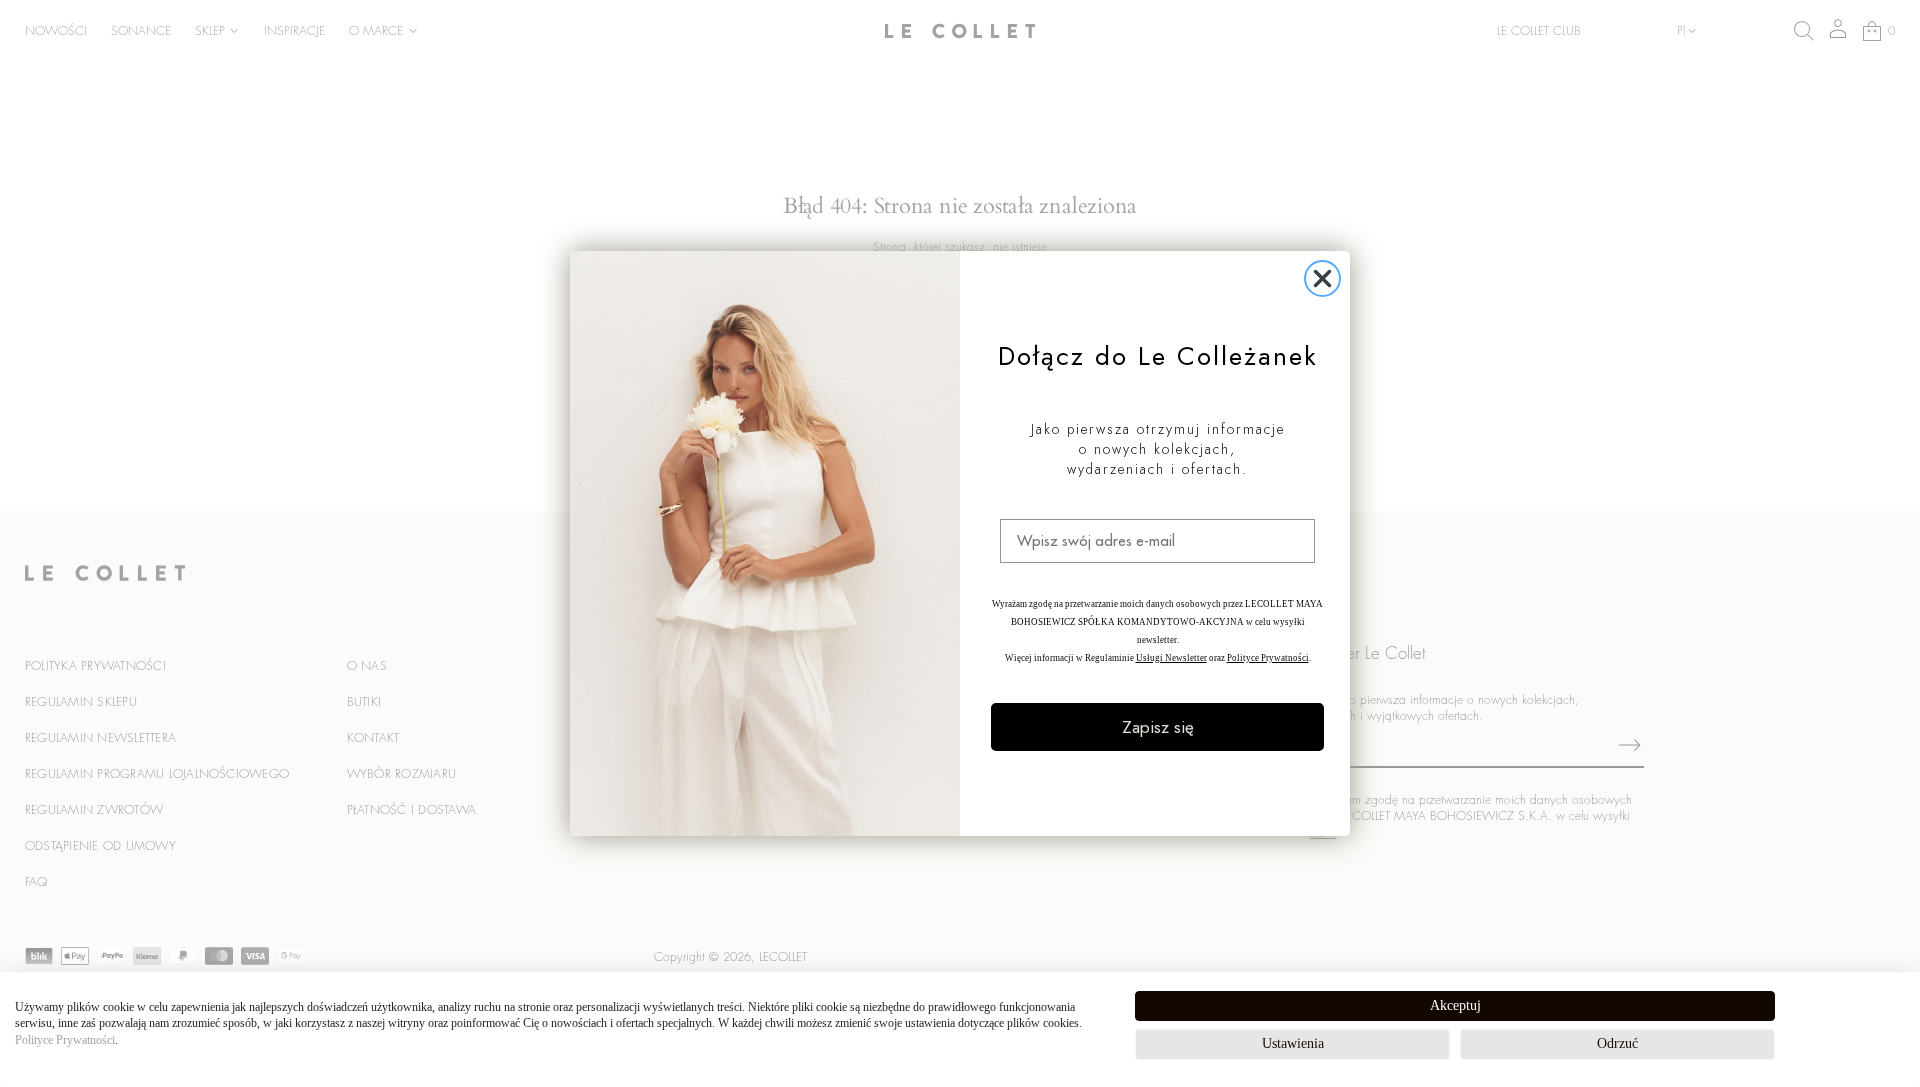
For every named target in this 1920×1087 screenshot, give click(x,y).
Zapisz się (1158, 727)
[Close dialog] (1322, 278)
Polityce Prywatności (65, 1040)
